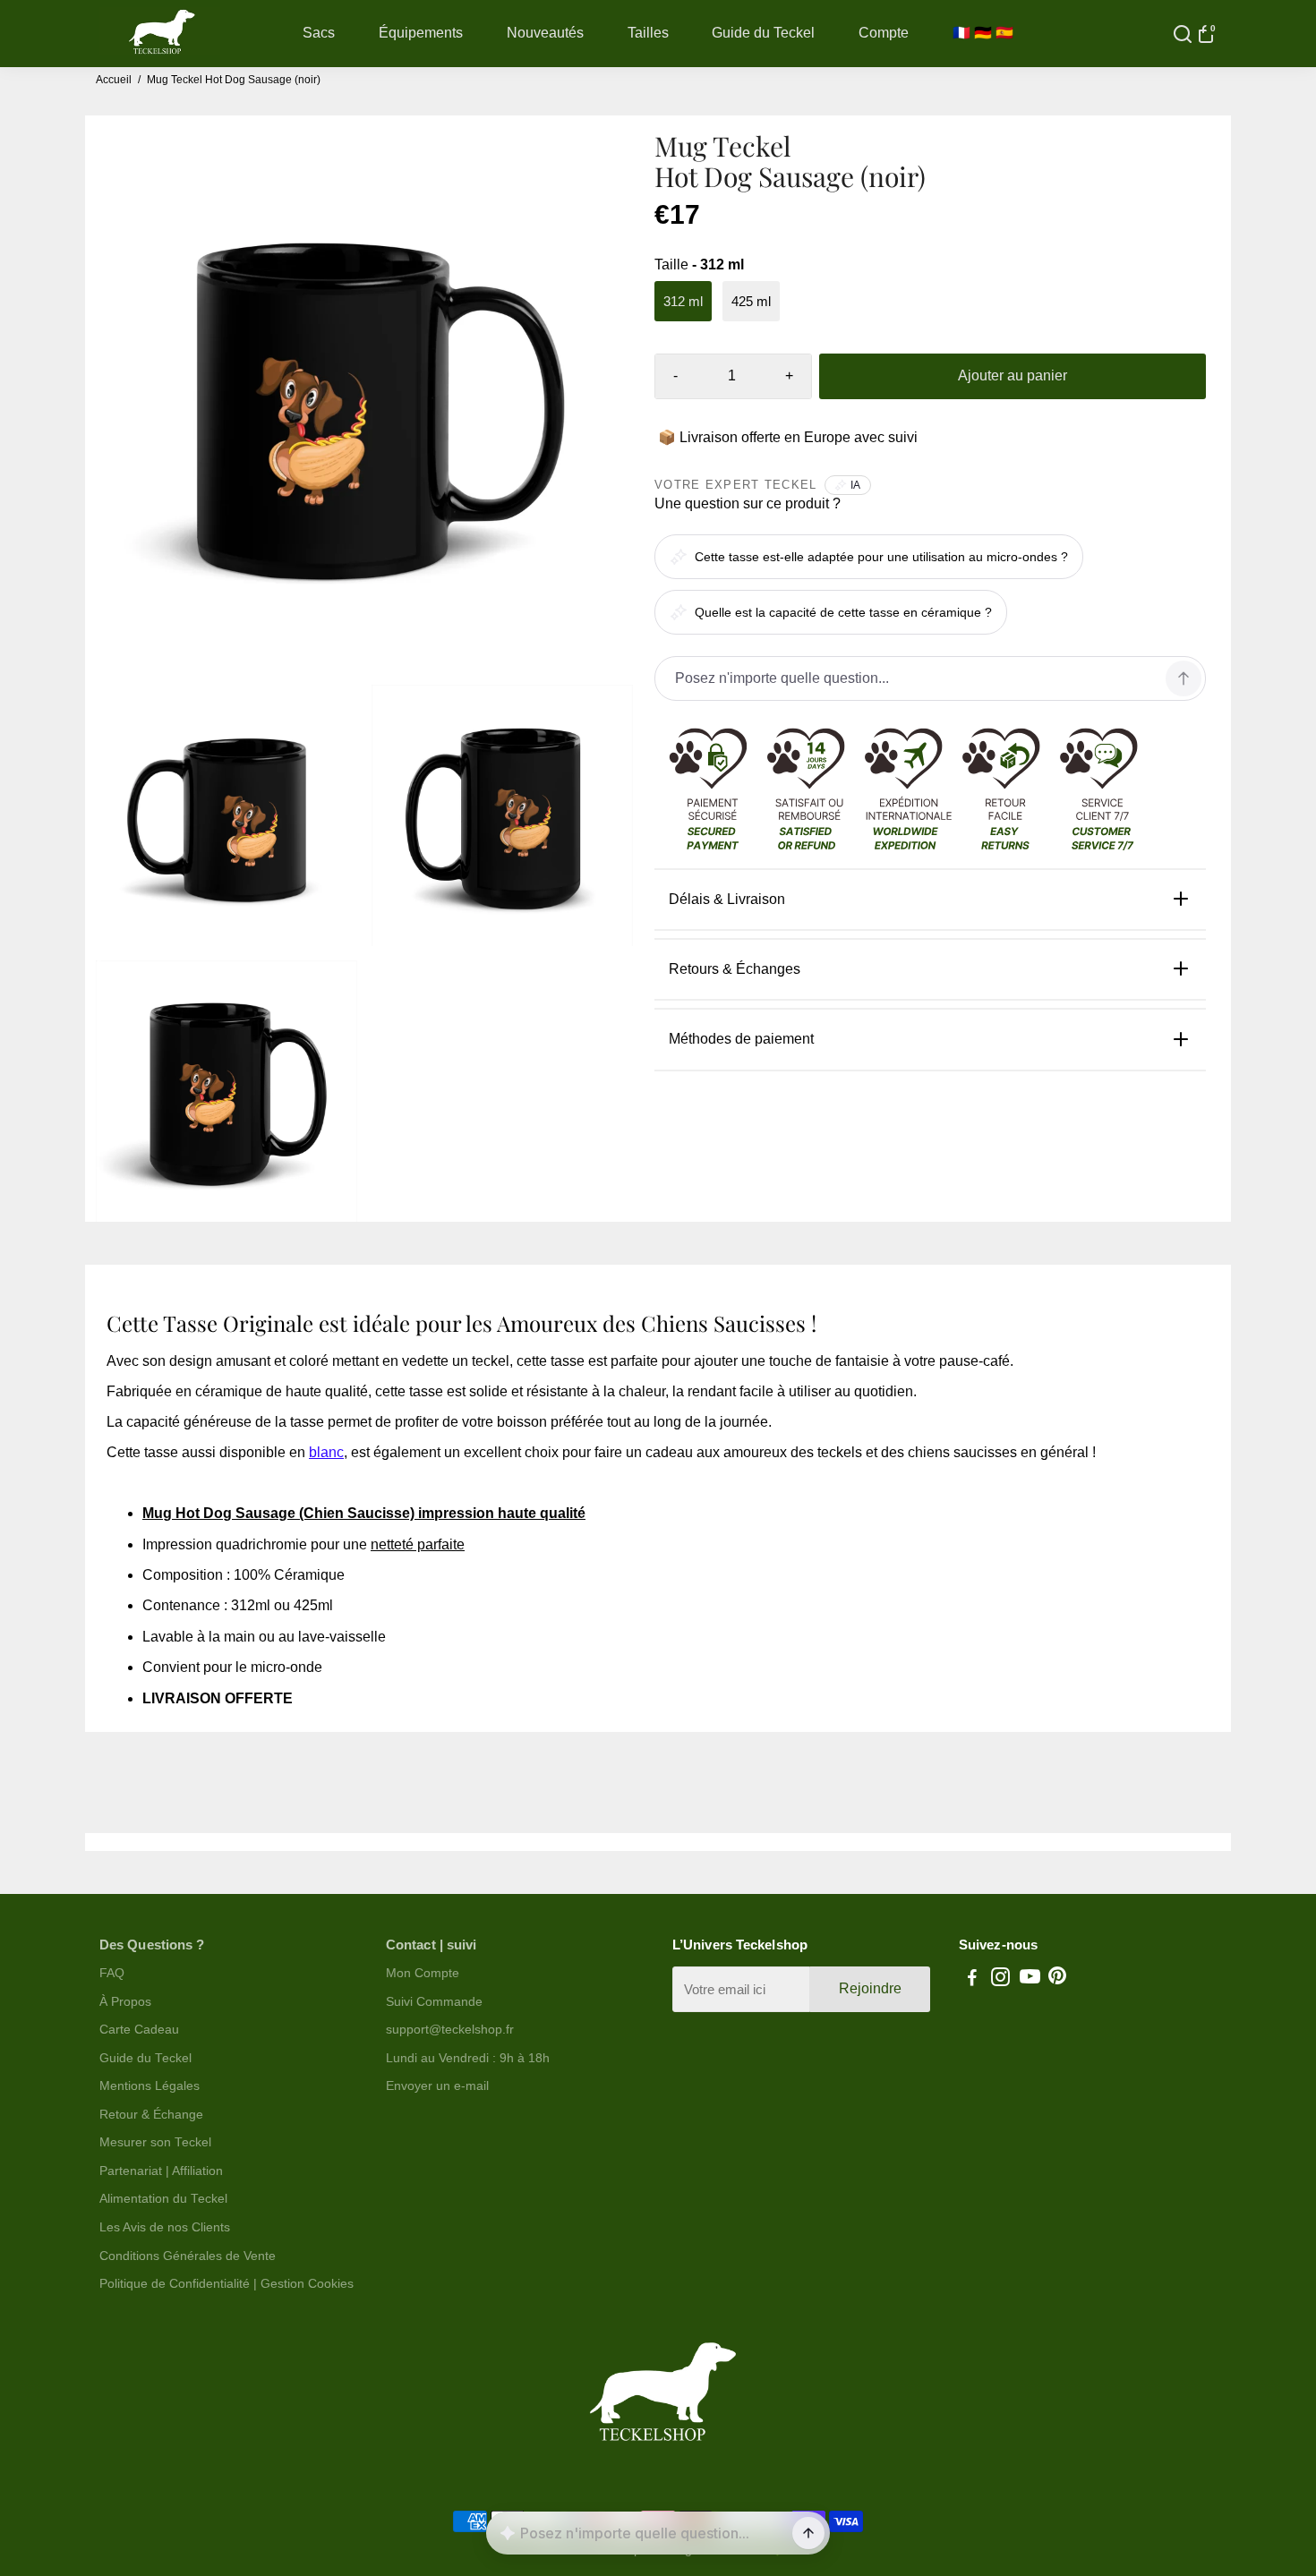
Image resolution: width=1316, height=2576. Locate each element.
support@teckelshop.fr (450, 2030)
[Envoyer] (808, 2533)
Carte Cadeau (139, 2030)
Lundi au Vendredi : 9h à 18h (468, 2058)
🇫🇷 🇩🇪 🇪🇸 (983, 33)
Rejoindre (870, 1988)
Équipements (421, 33)
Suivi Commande (434, 2002)
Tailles (648, 33)
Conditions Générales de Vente (188, 2256)
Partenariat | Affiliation (161, 2171)
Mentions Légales (150, 2086)
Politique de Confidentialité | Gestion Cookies (226, 2284)
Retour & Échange (151, 2115)
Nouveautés (545, 33)
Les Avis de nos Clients (165, 2227)
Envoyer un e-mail (437, 2086)
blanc (326, 1452)
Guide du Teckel (763, 33)
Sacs (319, 33)
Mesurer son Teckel (155, 2142)
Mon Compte (423, 1973)
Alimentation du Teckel (163, 2199)
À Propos (125, 2002)
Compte (884, 33)
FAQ (112, 1973)
